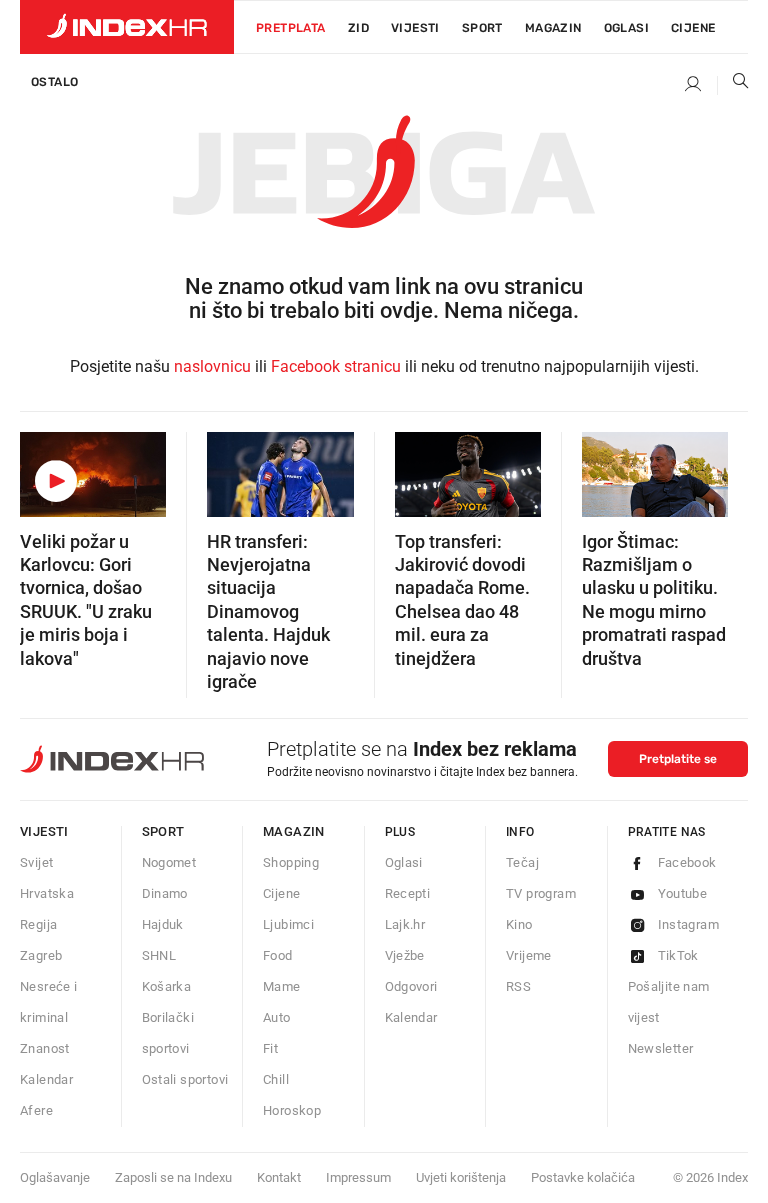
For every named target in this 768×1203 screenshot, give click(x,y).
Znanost (45, 1048)
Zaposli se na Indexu (173, 1177)
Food (278, 955)
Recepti (408, 893)
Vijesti (415, 28)
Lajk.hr (405, 924)
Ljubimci (288, 924)
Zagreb (41, 955)
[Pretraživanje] (733, 85)
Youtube (683, 893)
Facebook (687, 862)
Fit (270, 1048)
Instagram (689, 924)
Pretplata (291, 28)
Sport (482, 28)
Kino (519, 924)
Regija (38, 924)
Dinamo (165, 893)
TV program (541, 893)
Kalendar (46, 1079)
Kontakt (279, 1177)
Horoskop (292, 1110)
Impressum (358, 1177)
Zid (358, 28)
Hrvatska (47, 893)
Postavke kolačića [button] (583, 1177)
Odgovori (411, 986)
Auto (277, 1017)
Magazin (294, 831)
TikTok (678, 955)
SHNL (159, 955)
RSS (518, 986)
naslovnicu (212, 366)
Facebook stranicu (336, 366)
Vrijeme (529, 955)
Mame (282, 986)
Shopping (291, 862)
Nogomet (169, 862)
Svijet (36, 862)
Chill (276, 1079)
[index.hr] (127, 27)
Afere (36, 1110)
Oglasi (626, 28)
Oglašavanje (55, 1177)
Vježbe (405, 955)
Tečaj (522, 862)
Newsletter (661, 1048)
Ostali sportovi (185, 1079)
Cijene (693, 28)
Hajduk (163, 924)
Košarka (167, 986)
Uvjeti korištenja (461, 1177)
